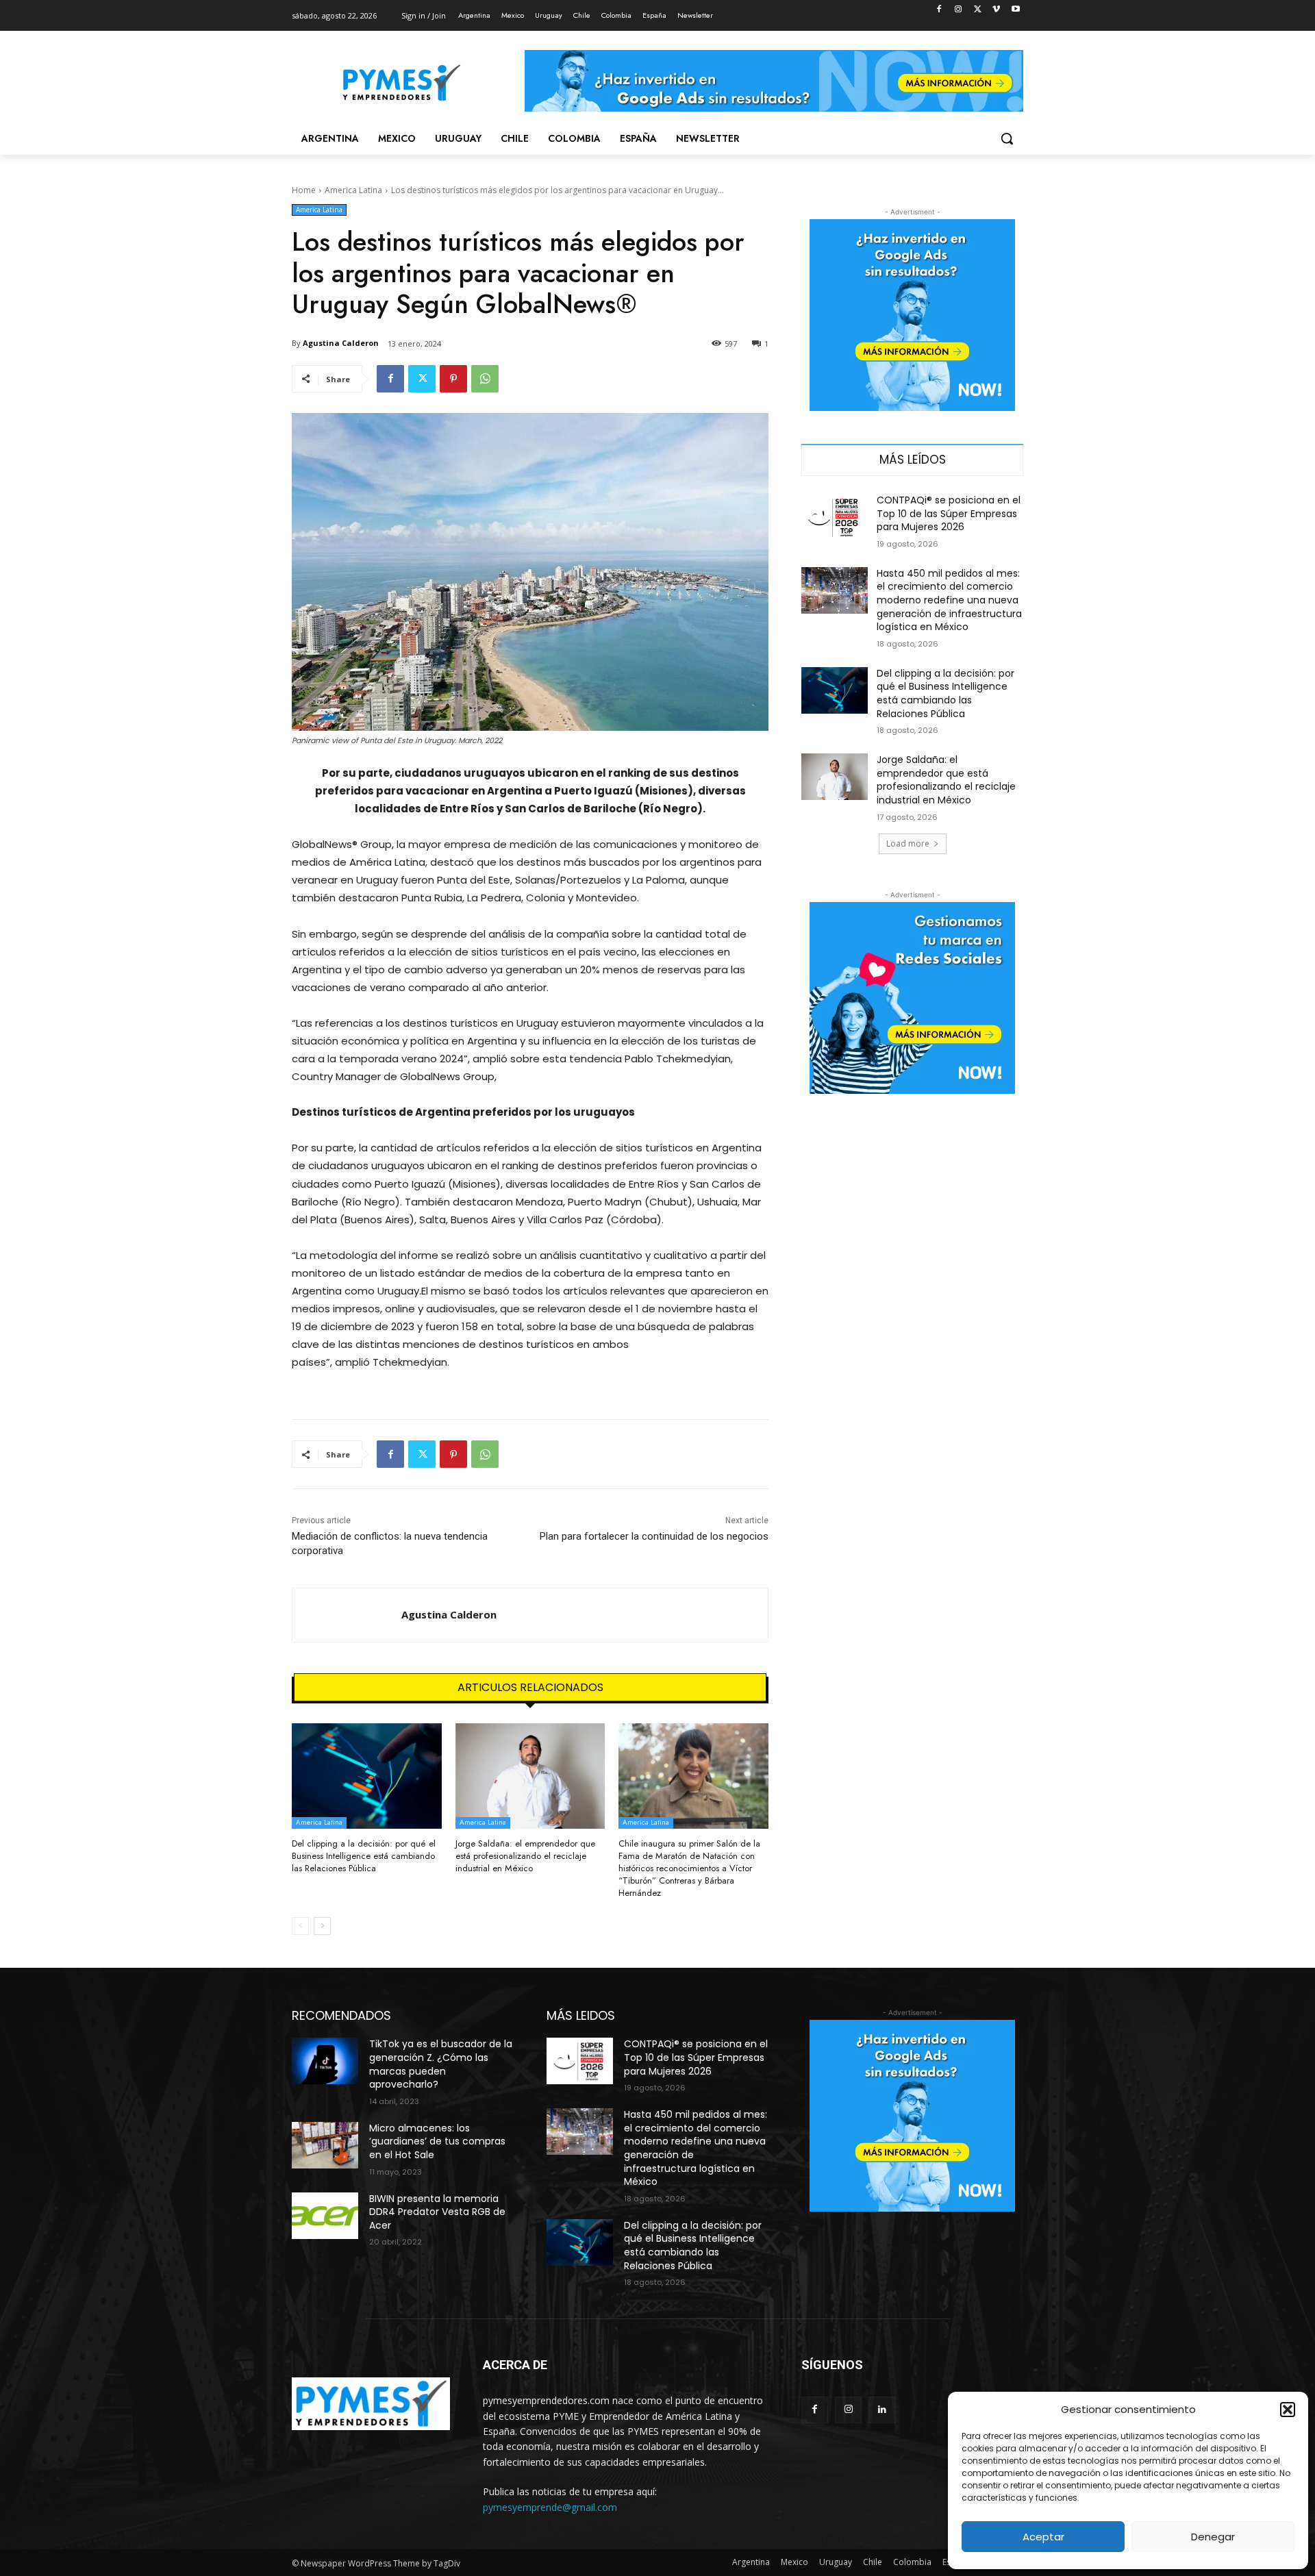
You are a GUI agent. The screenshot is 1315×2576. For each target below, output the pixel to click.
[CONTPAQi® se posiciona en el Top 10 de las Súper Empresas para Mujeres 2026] (835, 517)
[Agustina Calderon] (347, 1615)
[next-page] (322, 1926)
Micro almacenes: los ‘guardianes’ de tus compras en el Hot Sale (437, 2141)
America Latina (353, 190)
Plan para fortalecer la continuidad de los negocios (654, 1536)
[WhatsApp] (485, 379)
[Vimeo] (996, 10)
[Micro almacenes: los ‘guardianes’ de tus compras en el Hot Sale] (325, 2145)
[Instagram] (959, 10)
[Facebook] (939, 10)
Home (304, 190)
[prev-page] (300, 1926)
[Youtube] (1015, 10)
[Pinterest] (453, 379)
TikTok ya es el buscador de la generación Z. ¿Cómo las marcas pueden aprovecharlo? (441, 2064)
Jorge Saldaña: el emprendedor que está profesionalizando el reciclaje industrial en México (525, 1856)
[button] (1288, 2410)
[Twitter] (978, 10)
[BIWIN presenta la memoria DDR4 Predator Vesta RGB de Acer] (325, 2216)
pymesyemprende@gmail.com (550, 2507)
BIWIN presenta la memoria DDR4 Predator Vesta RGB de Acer (437, 2212)
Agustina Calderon (341, 343)
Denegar (1213, 2537)
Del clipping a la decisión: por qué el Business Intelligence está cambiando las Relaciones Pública (364, 1856)
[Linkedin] (882, 2410)
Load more (908, 843)
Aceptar (1043, 2537)
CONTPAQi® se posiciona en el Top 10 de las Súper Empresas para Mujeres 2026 (949, 513)
